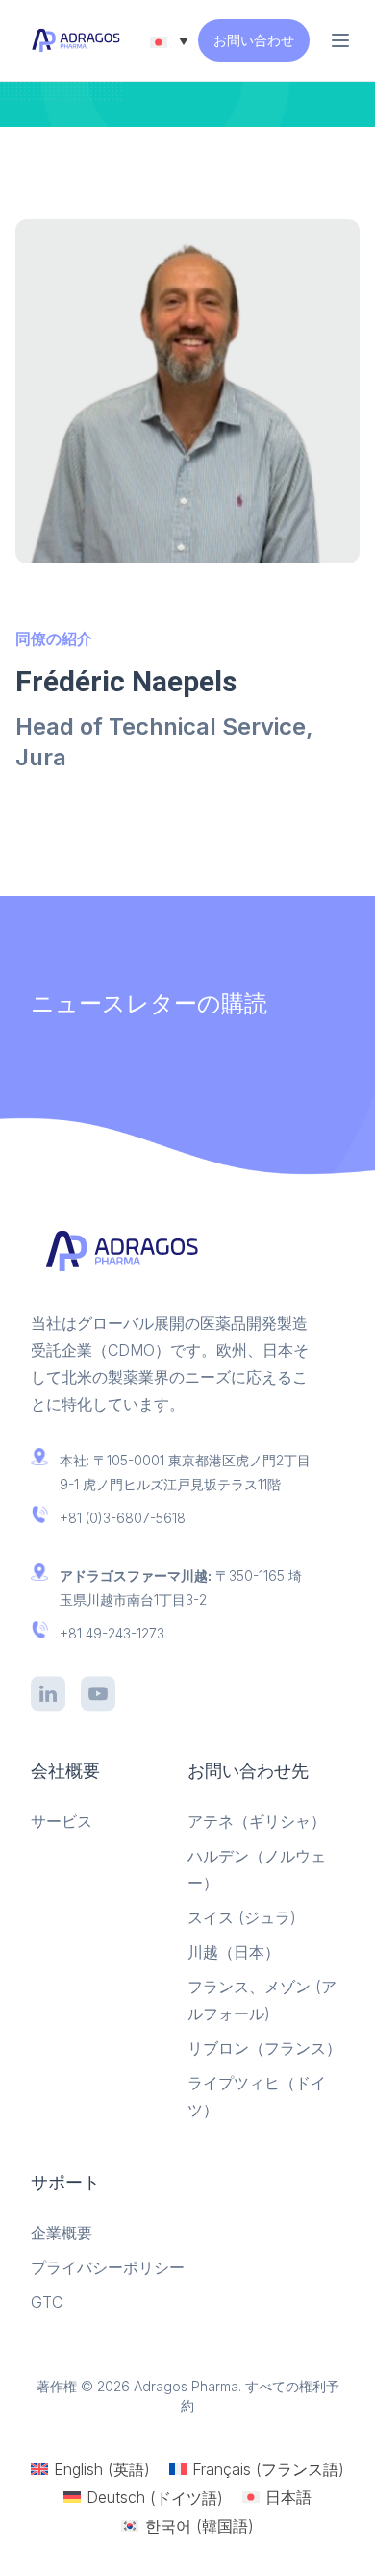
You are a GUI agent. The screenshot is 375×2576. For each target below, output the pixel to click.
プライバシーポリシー (108, 2267)
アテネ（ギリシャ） (257, 1821)
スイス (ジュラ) (242, 1917)
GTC (47, 2302)
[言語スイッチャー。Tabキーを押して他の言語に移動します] (169, 40)
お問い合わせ (254, 40)
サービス (62, 1821)
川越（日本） (234, 1952)
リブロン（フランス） (264, 2048)
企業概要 (62, 2233)
